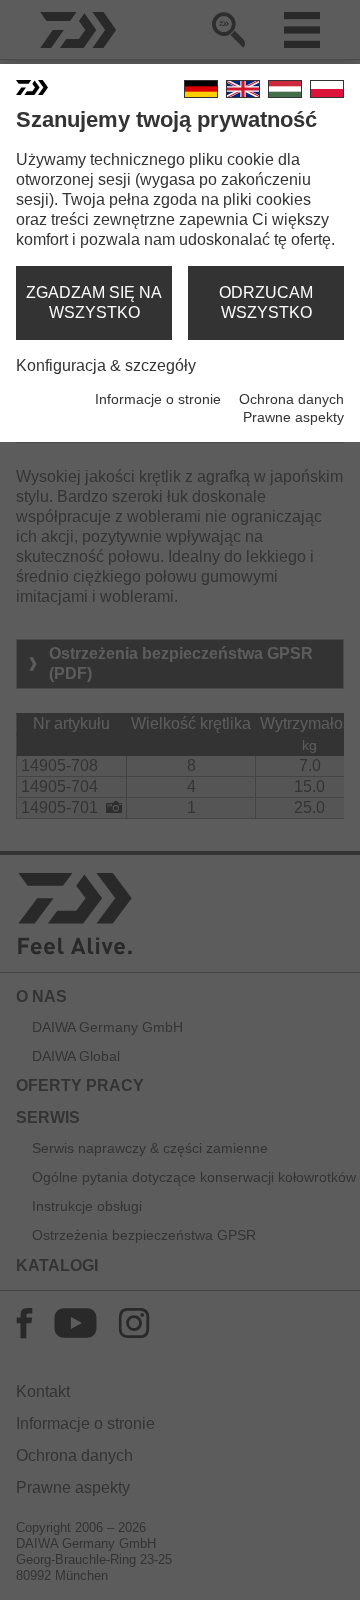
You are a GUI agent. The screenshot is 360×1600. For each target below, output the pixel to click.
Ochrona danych (291, 399)
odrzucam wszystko (266, 302)
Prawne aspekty (293, 417)
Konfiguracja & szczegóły (106, 365)
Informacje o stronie (158, 399)
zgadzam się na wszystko (94, 302)
